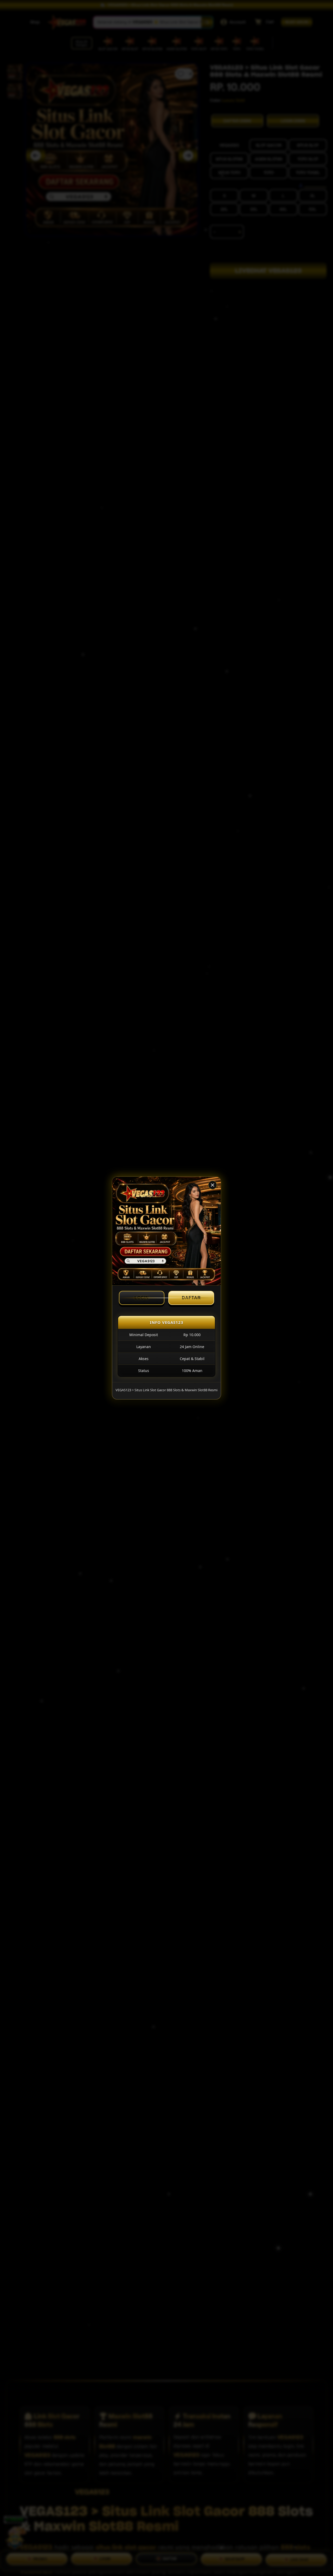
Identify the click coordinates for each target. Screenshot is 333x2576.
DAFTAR (191, 1298)
